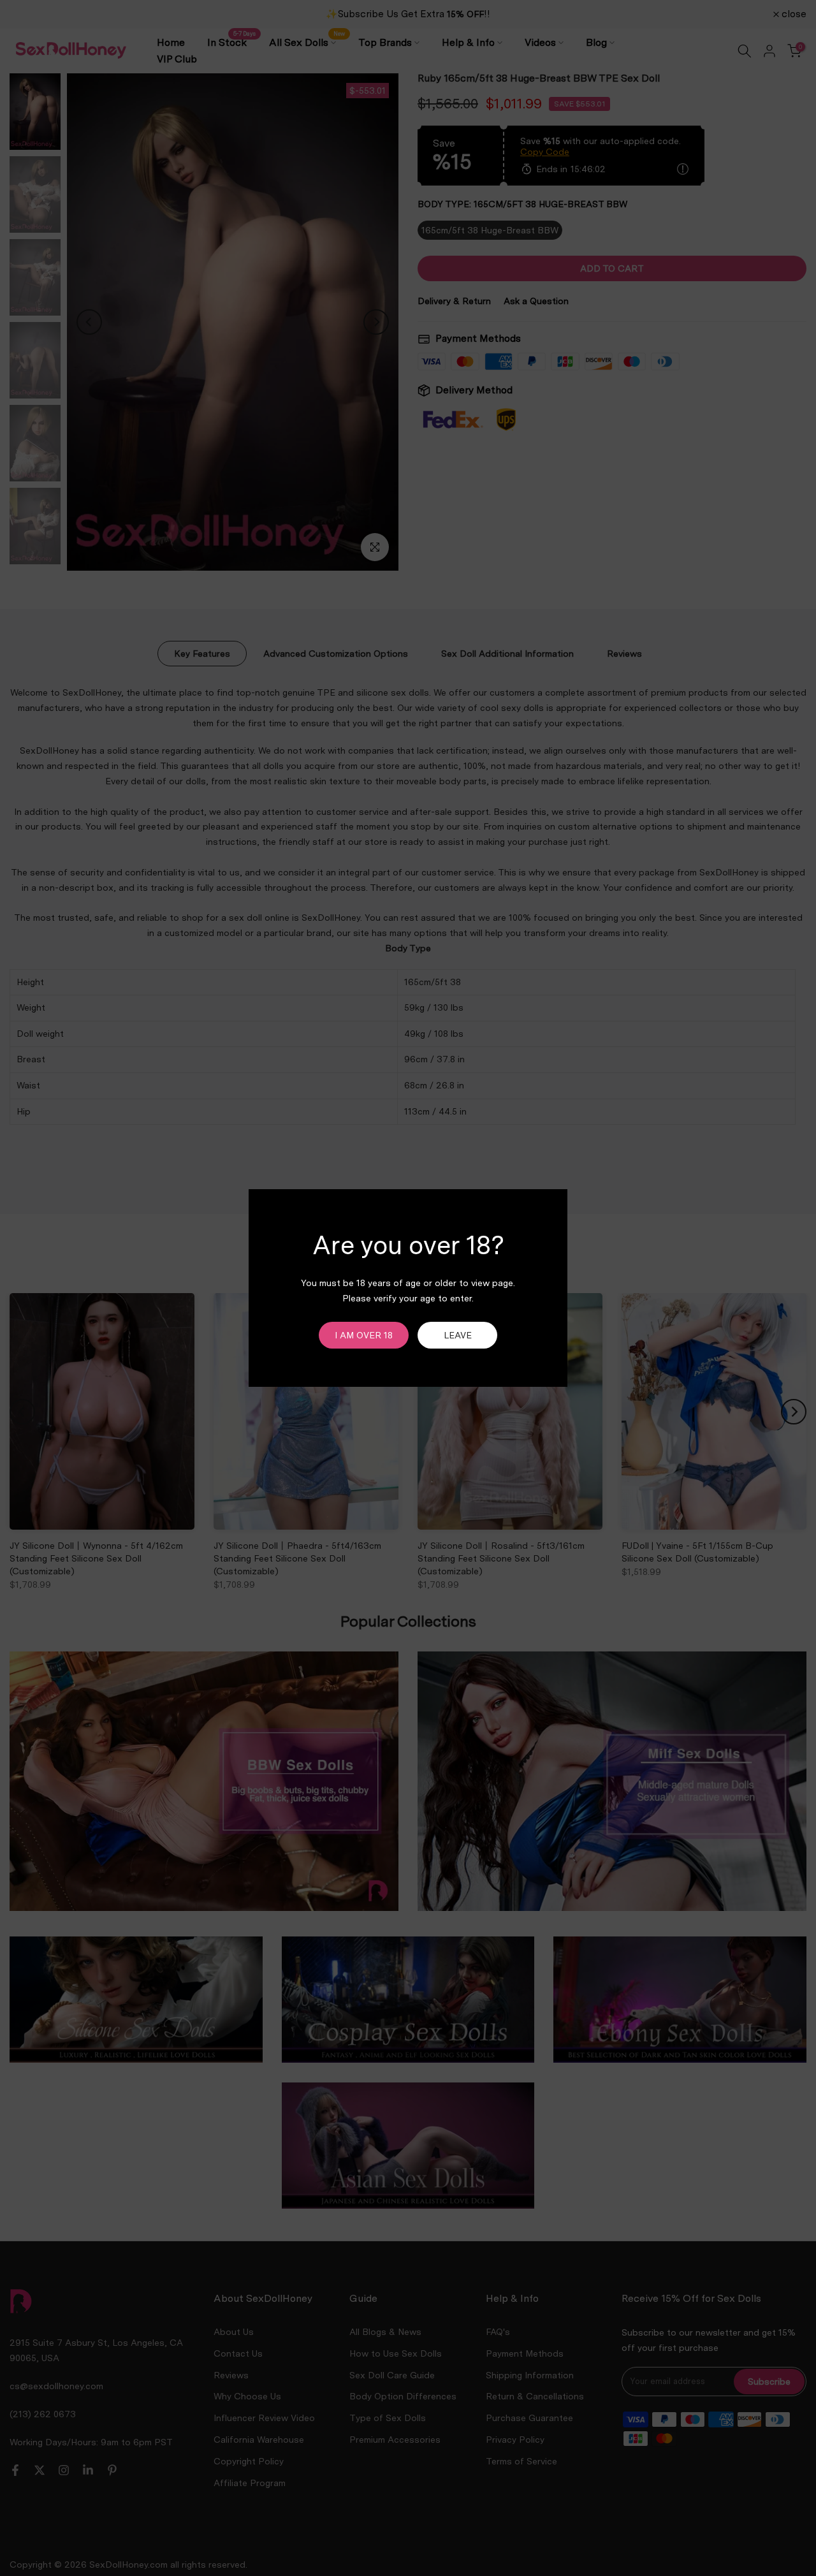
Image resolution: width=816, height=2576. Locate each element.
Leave (458, 1335)
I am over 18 (364, 1335)
